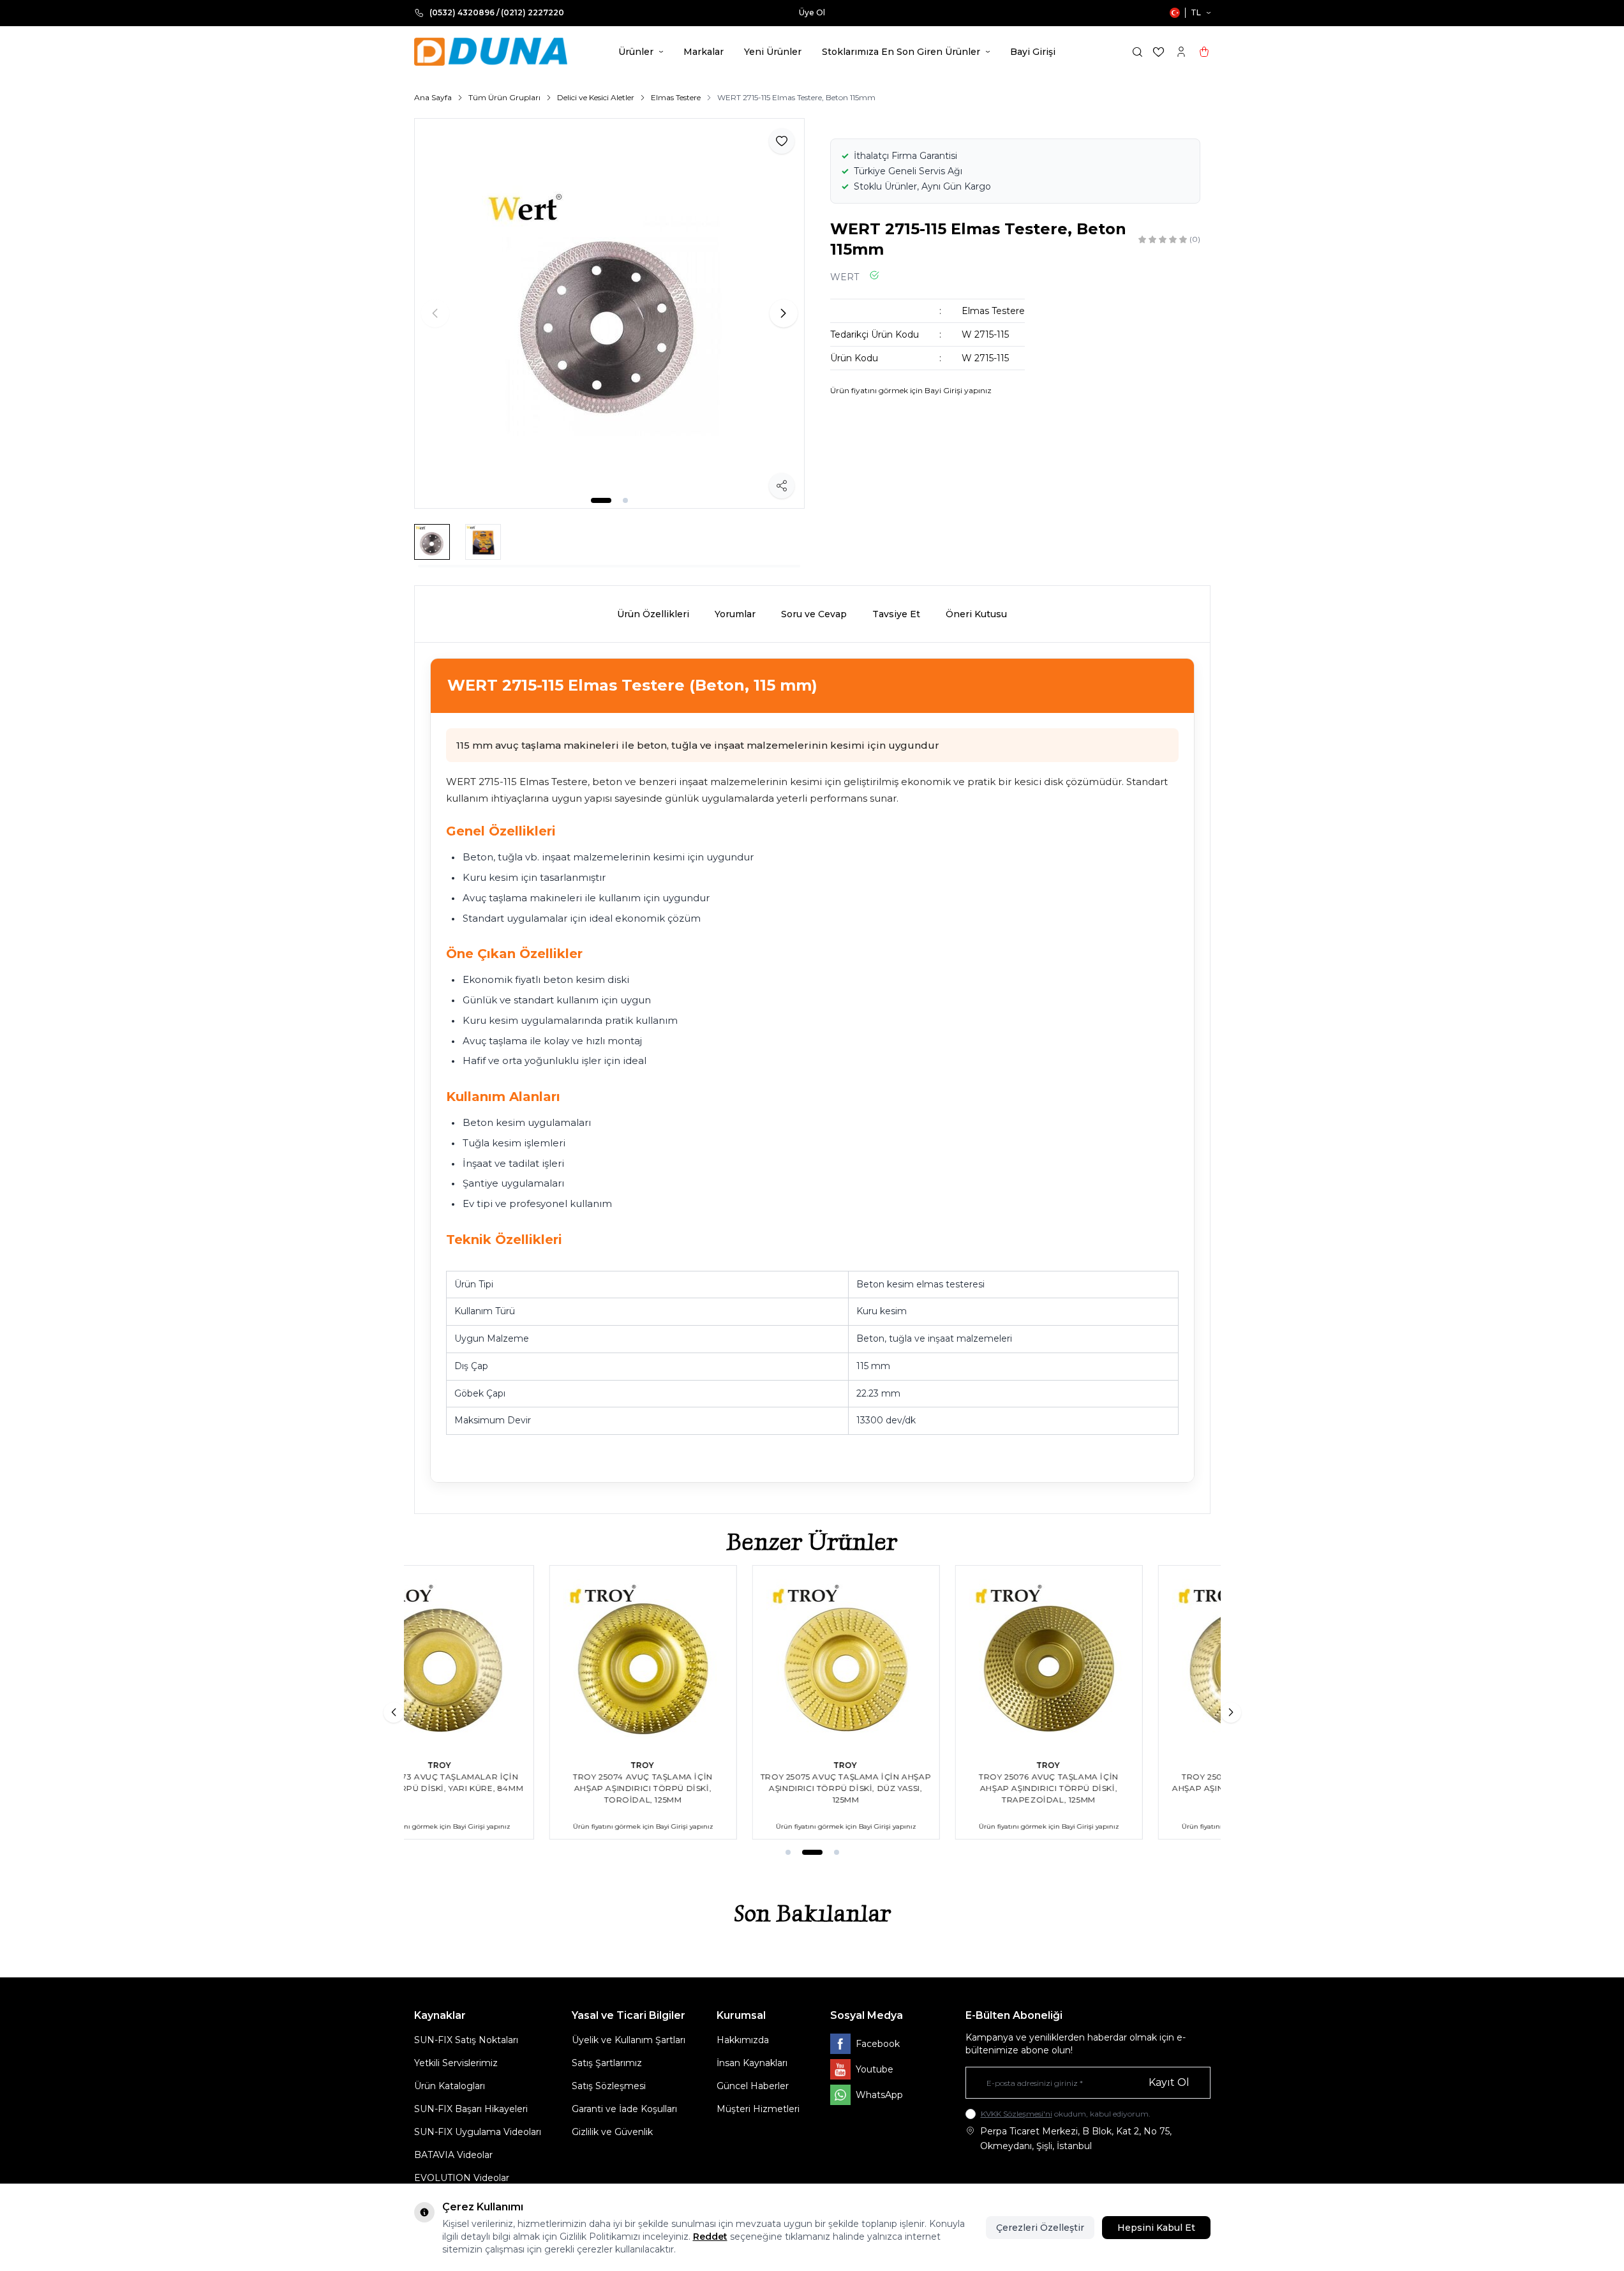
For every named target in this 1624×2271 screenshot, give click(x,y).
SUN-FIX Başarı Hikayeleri (471, 2109)
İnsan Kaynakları (752, 2063)
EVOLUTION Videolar (462, 2178)
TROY (508, 1765)
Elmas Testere (676, 97)
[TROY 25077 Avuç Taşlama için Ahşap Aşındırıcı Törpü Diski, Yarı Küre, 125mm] (1117, 1659)
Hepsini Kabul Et (1156, 2228)
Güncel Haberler (753, 2086)
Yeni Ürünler (773, 52)
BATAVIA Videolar (453, 2155)
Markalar (704, 52)
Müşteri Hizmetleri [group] (886, 12)
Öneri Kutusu (976, 614)
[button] (601, 500)
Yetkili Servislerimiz (456, 2063)
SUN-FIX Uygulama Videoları (478, 2132)
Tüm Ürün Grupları (504, 97)
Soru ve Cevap (814, 614)
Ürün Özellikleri (653, 614)
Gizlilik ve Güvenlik (612, 2132)
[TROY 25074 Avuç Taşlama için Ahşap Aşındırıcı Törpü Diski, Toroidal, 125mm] (508, 1659)
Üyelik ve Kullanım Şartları (629, 2040)
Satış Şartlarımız (607, 2063)
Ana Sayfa (433, 97)
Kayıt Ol (1169, 2082)
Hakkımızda (743, 2040)
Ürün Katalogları (450, 2086)
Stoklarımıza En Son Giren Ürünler (901, 52)
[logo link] (491, 52)
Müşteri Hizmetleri (758, 2109)
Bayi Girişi (1033, 52)
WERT (845, 277)
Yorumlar (735, 614)
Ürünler (636, 52)
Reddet (710, 2237)
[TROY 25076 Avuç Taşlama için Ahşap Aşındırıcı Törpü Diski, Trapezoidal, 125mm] (914, 1659)
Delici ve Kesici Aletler (596, 97)
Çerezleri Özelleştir (1040, 2228)
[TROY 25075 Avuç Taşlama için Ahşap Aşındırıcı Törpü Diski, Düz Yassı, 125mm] (711, 1659)
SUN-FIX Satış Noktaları (466, 2040)
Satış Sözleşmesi (609, 2086)
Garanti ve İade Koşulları (624, 2109)
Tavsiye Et (896, 614)
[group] (609, 313)
